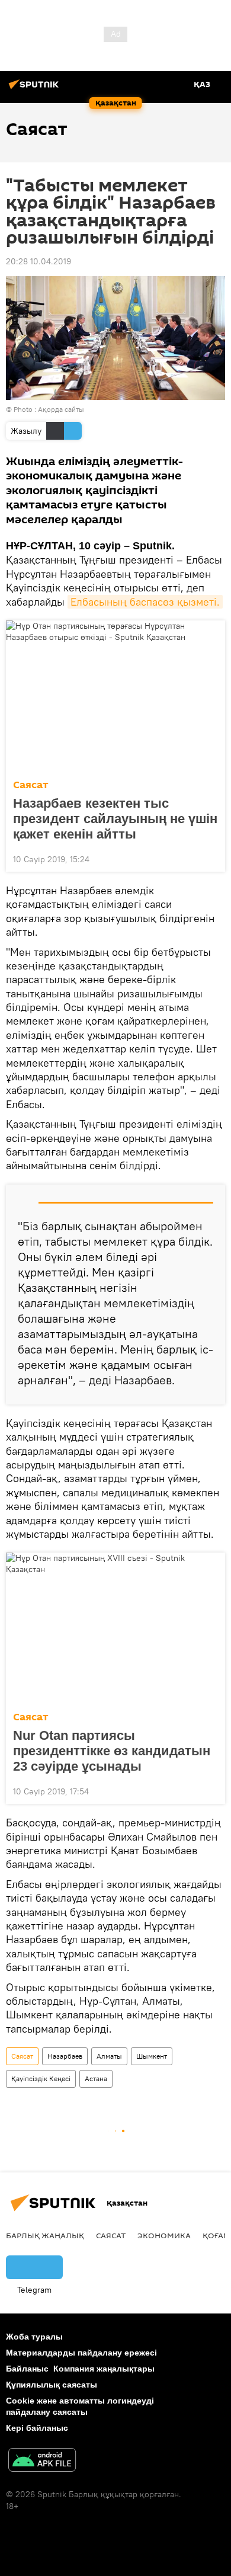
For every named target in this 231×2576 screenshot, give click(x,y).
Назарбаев (65, 2056)
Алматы (109, 2056)
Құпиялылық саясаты (52, 2385)
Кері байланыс (37, 2428)
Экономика (164, 2235)
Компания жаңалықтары (104, 2369)
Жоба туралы (34, 2337)
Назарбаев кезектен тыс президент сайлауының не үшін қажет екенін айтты (115, 819)
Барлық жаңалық (45, 2235)
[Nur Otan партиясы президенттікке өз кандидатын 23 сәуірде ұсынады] (115, 1628)
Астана (96, 2079)
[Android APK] (42, 2461)
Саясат (31, 785)
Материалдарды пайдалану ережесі (81, 2353)
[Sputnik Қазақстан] (36, 89)
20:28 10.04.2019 (38, 261)
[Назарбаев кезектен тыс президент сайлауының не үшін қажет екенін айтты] (115, 696)
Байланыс (27, 2369)
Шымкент (152, 2056)
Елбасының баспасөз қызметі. (145, 602)
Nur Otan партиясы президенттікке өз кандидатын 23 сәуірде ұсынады (112, 1751)
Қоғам (216, 2235)
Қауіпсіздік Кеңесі (41, 2079)
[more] (211, 858)
